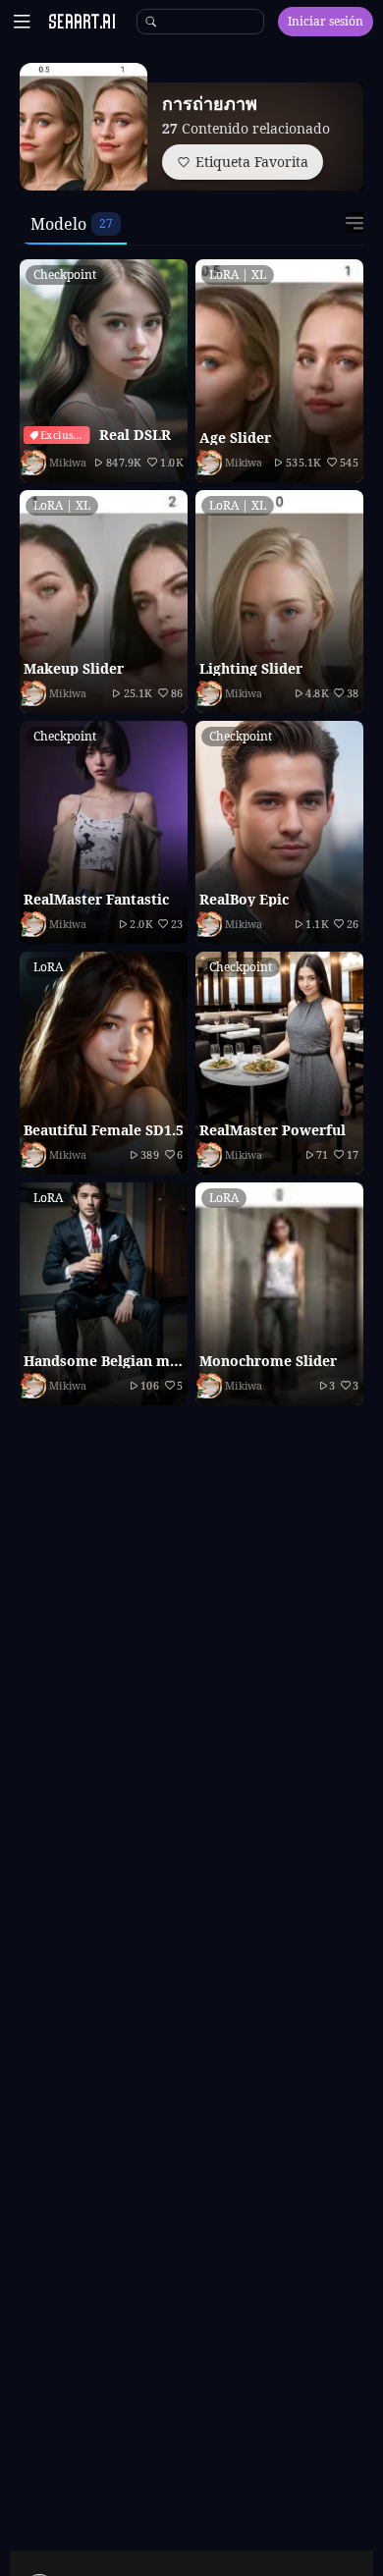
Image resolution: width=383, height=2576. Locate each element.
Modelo (58, 224)
